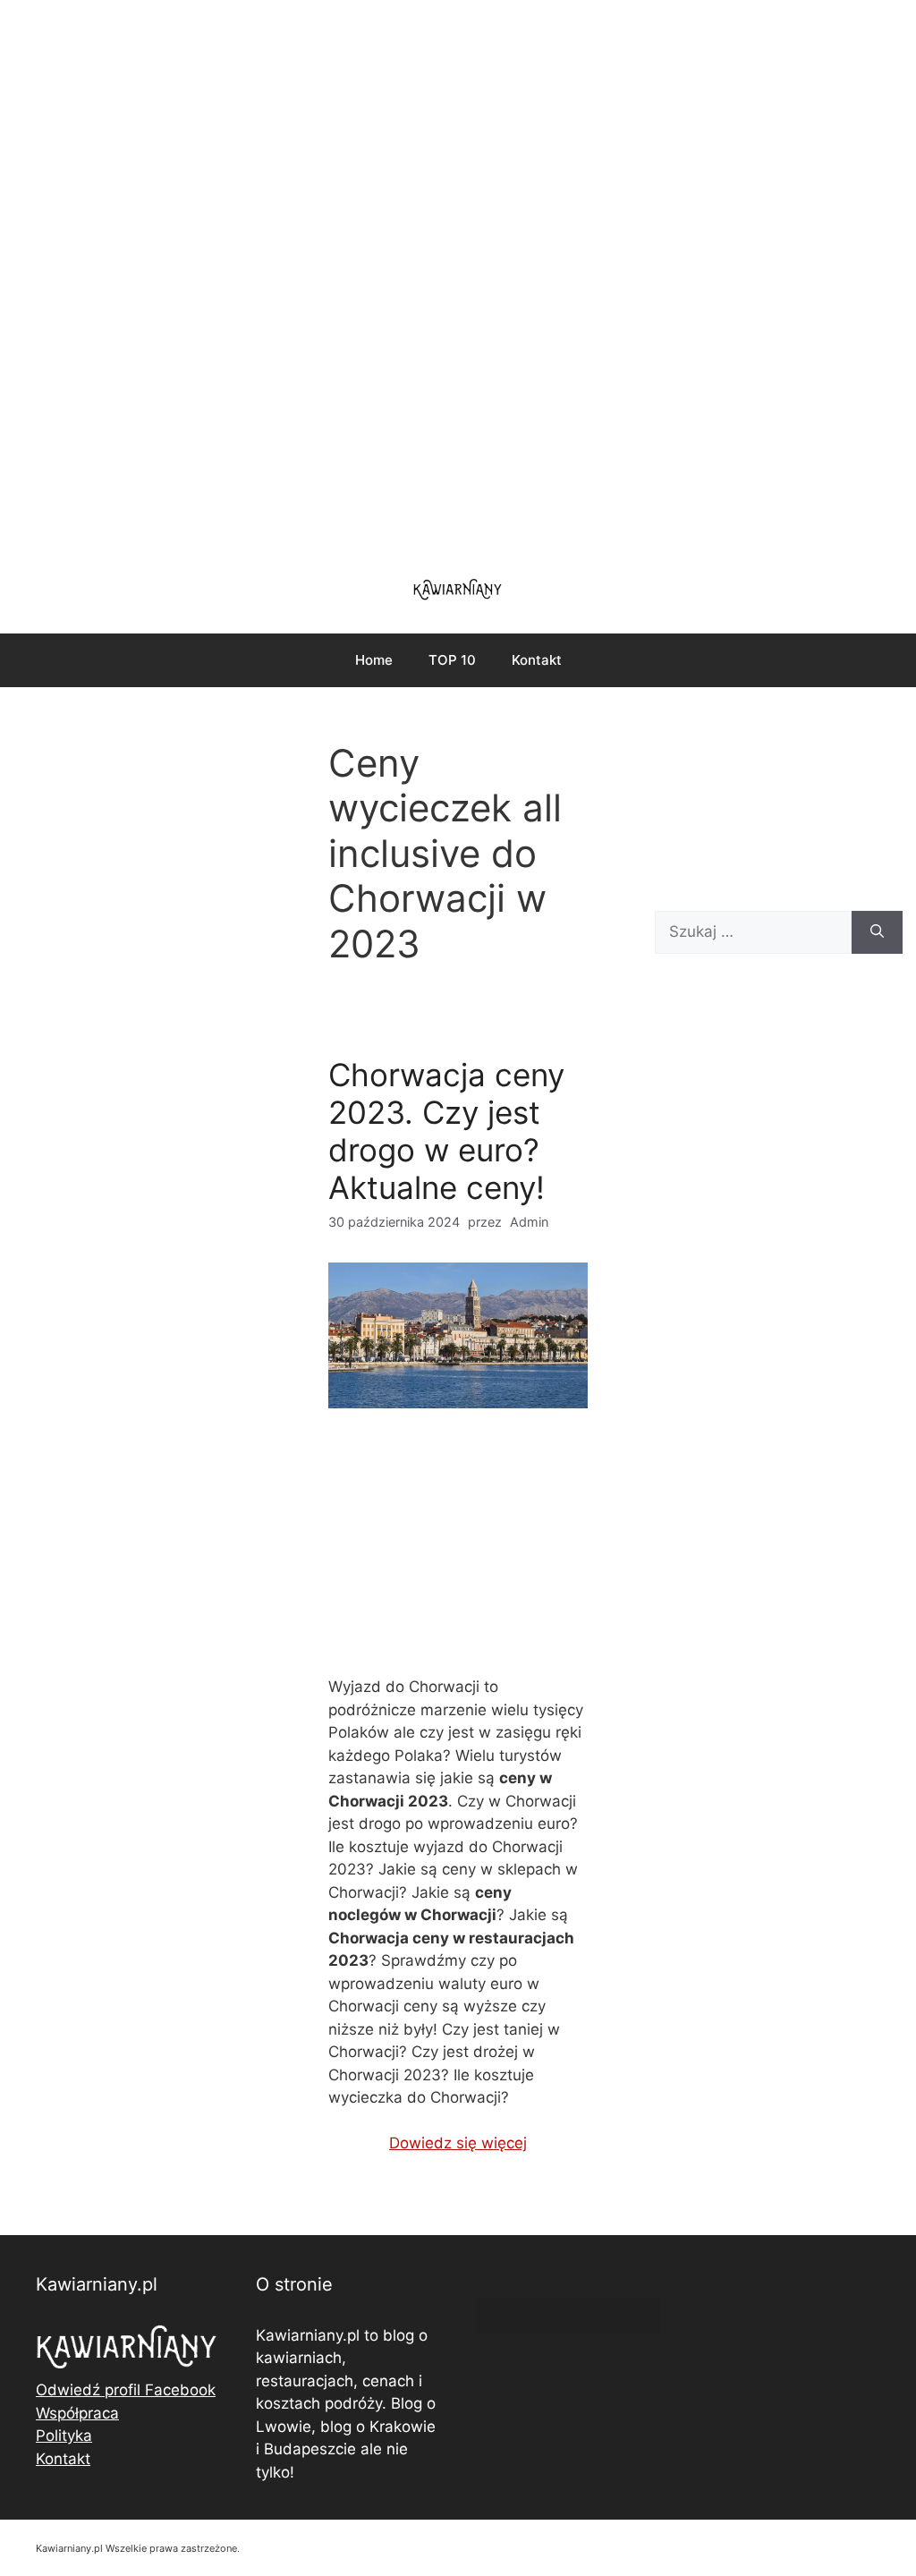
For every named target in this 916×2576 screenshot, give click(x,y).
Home (374, 660)
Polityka (64, 2436)
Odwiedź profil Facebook (126, 2390)
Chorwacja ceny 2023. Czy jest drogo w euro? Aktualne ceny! (446, 1131)
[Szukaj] (877, 932)
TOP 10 (452, 660)
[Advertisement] (458, 277)
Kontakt (537, 660)
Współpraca (77, 2413)
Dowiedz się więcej (458, 2143)
